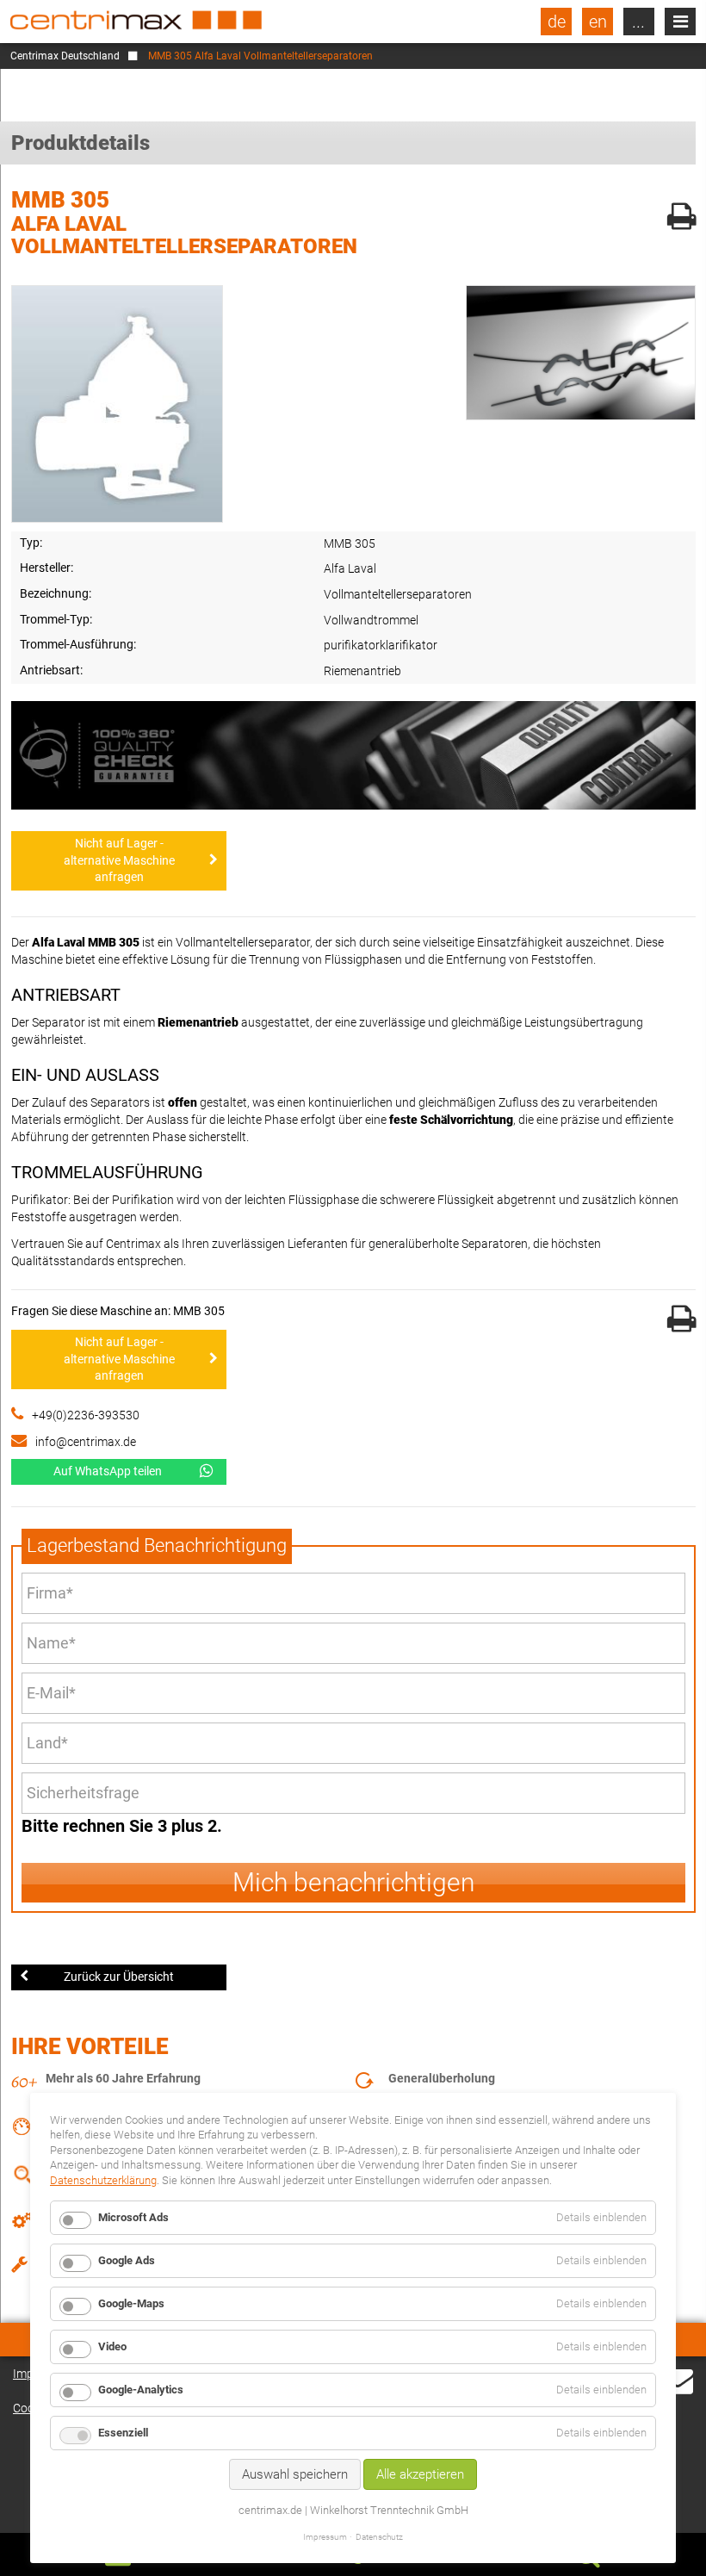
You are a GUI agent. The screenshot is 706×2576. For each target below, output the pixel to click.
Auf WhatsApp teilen (108, 1471)
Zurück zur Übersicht (119, 1977)
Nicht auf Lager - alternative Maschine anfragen (119, 860)
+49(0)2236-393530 (86, 1415)
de (557, 22)
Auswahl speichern (295, 2474)
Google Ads (127, 2260)
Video (112, 2346)
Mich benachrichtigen (353, 1882)
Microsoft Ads (133, 2217)
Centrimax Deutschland (65, 56)
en (598, 22)
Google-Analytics (141, 2390)
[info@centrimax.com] (678, 2391)
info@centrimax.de (86, 1442)
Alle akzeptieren (420, 2474)
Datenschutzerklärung (103, 2180)
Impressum (325, 2537)
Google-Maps (131, 2303)
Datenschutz (379, 2537)
